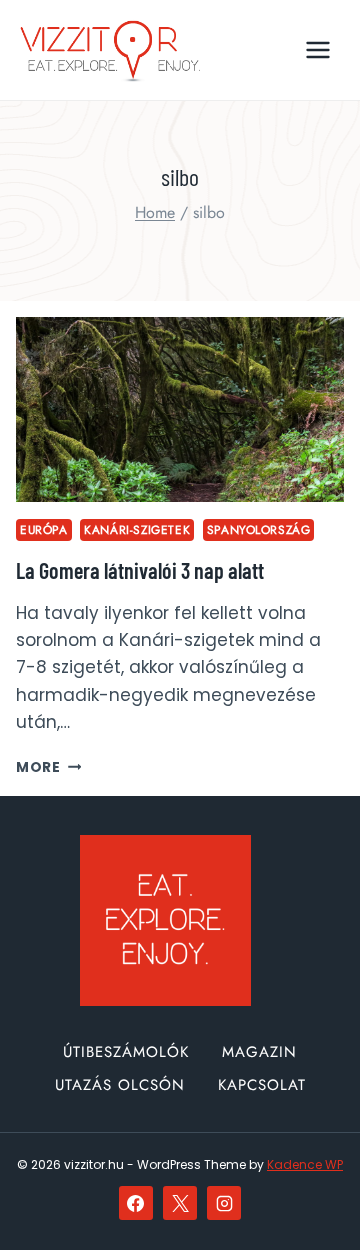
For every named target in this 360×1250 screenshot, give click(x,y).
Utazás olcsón (120, 1085)
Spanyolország (259, 529)
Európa (44, 529)
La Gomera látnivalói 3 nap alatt (140, 570)
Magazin (259, 1052)
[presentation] (180, 409)
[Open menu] (317, 49)
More (48, 767)
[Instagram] (224, 1203)
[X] (180, 1203)
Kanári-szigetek (137, 529)
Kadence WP (305, 1164)
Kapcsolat (262, 1085)
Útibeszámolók (126, 1052)
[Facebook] (136, 1203)
